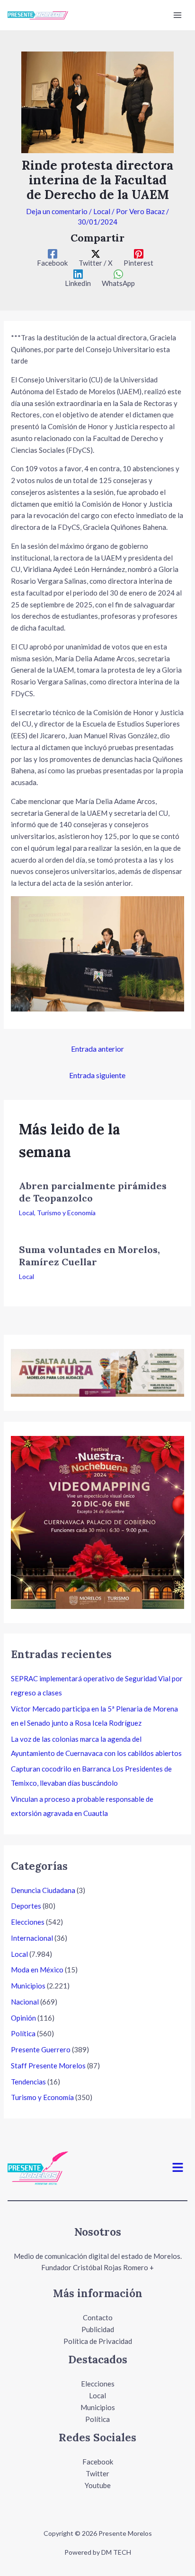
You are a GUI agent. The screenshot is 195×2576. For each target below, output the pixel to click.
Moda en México (37, 1970)
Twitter (97, 2473)
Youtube (98, 2485)
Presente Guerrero (41, 2049)
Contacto (98, 2317)
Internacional (32, 1938)
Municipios (28, 1986)
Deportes (26, 1906)
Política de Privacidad (98, 2341)
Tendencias (28, 2082)
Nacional (25, 2002)
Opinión (23, 2018)
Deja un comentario (57, 211)
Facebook (98, 2462)
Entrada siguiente (97, 1075)
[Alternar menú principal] (178, 15)
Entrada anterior (97, 1049)
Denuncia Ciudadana (43, 1890)
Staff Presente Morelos (48, 2066)
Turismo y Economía (66, 1213)
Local (102, 211)
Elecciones (28, 1922)
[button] (178, 2168)
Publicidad (98, 2329)
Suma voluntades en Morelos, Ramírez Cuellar (89, 1256)
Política (23, 2033)
